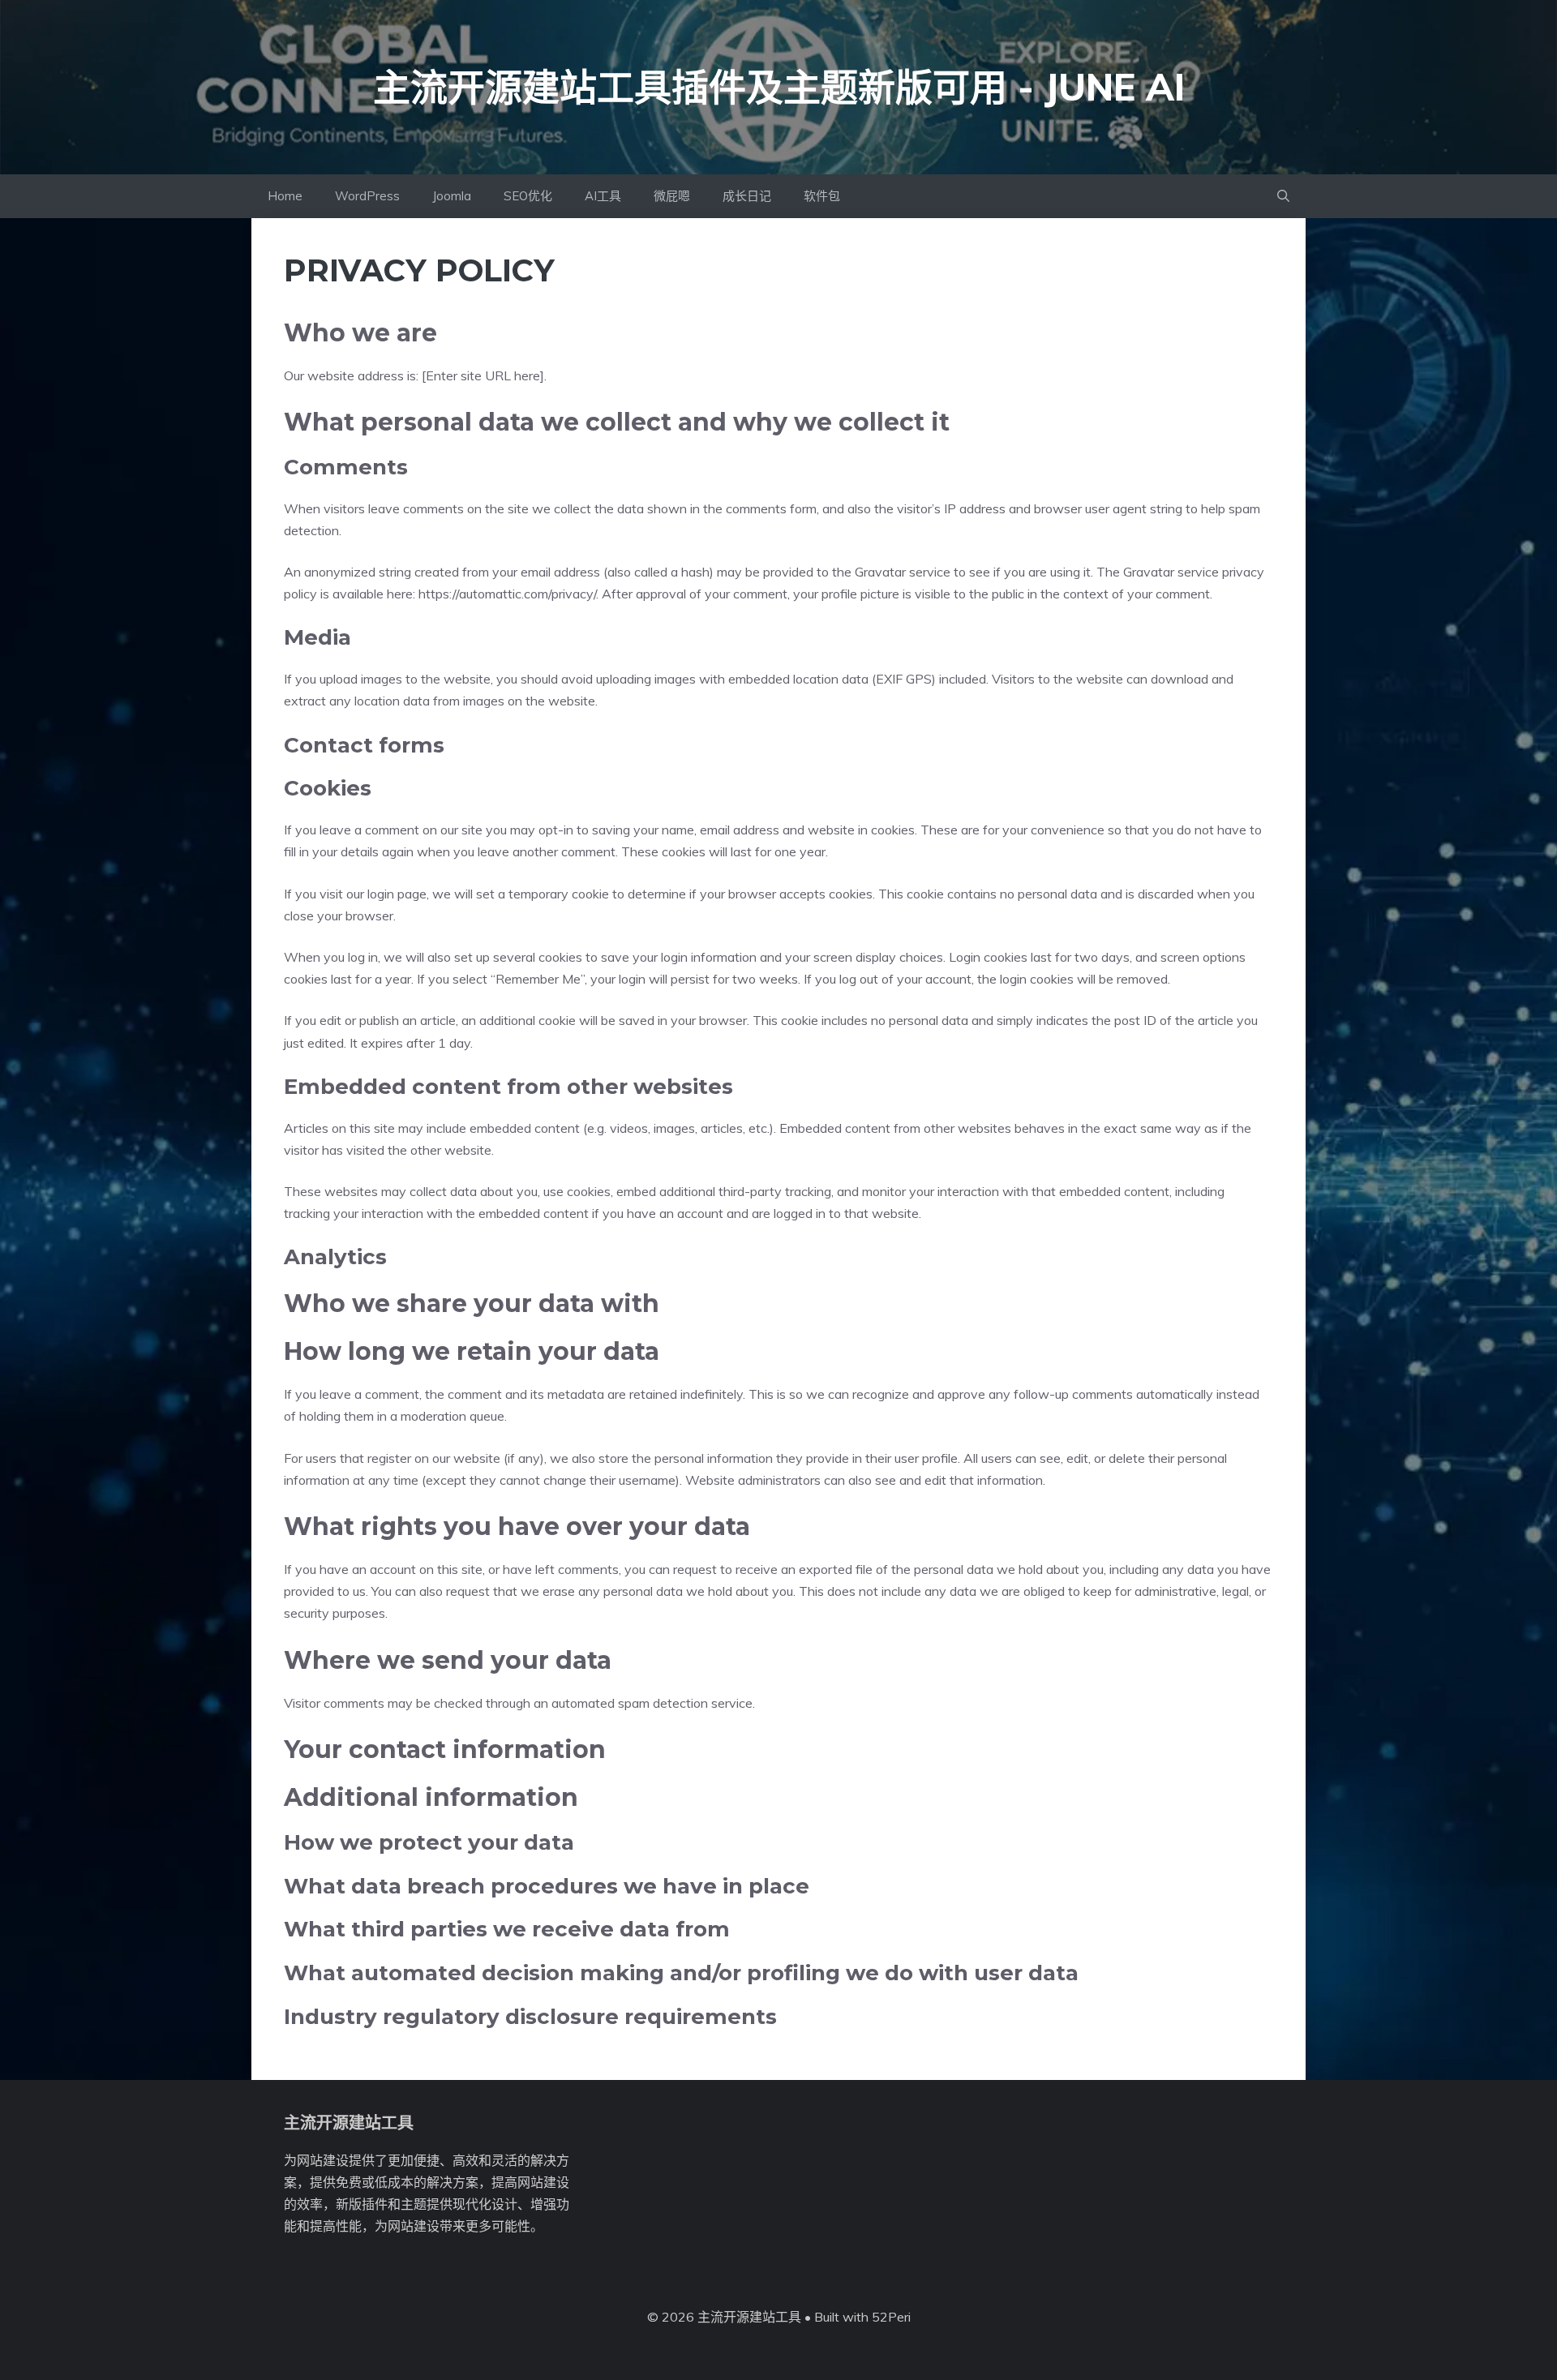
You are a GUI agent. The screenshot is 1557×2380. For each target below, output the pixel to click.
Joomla (452, 196)
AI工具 (603, 196)
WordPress (367, 196)
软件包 (822, 196)
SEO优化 (528, 196)
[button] (1283, 196)
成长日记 (747, 196)
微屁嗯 (672, 196)
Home (285, 196)
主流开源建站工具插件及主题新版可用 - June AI (779, 87)
